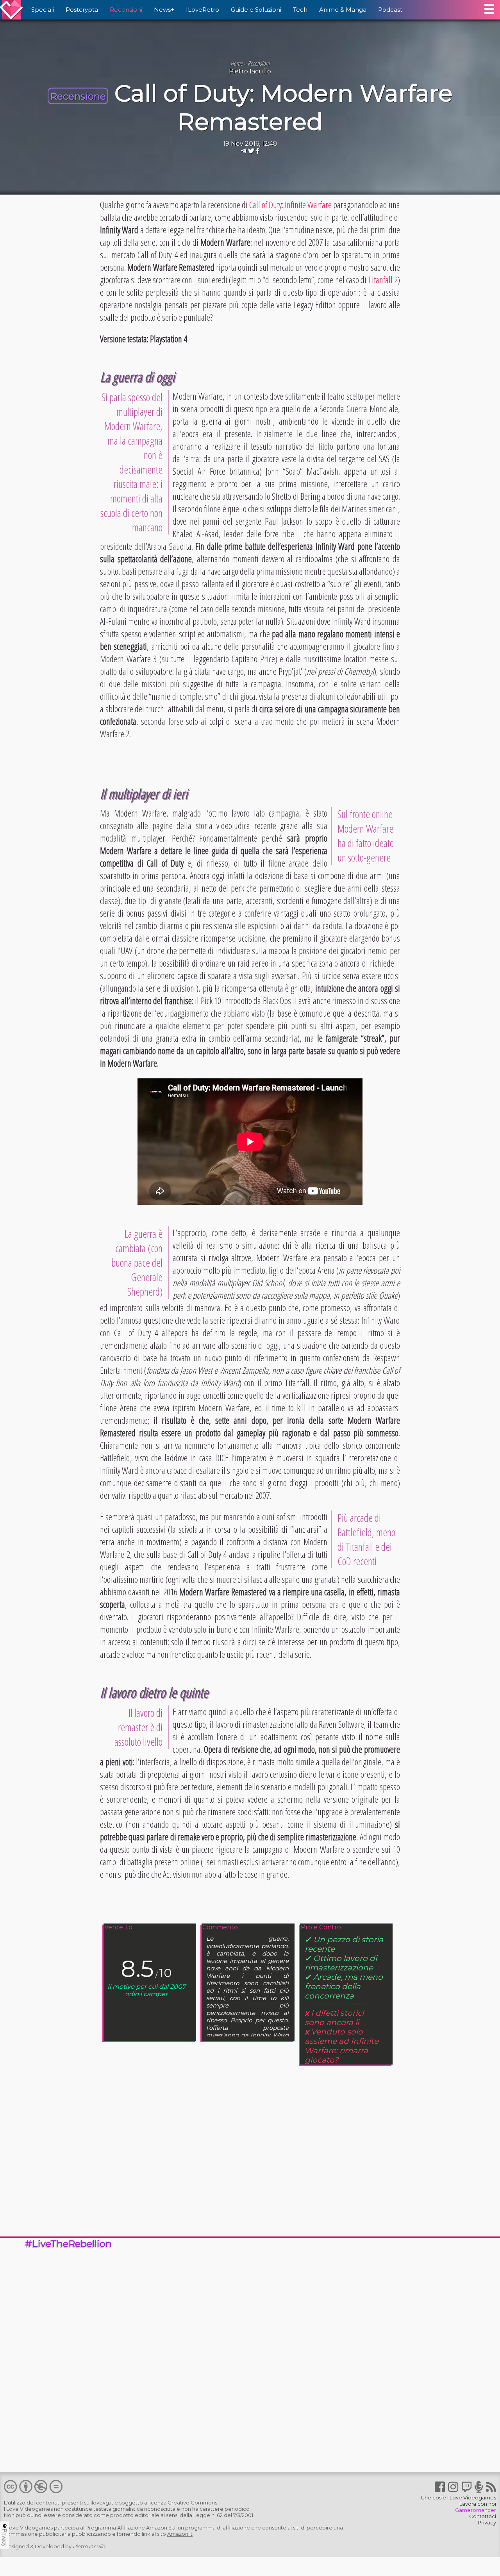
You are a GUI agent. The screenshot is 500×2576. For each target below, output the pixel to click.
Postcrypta (82, 10)
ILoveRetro (203, 10)
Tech (300, 10)
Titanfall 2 (383, 280)
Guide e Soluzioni (256, 10)
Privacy (487, 2522)
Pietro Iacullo (250, 71)
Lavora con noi (478, 2504)
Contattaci (483, 2516)
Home (237, 63)
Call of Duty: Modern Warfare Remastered (284, 107)
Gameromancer (476, 2510)
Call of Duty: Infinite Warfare (290, 205)
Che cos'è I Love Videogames (458, 2497)
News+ (164, 10)
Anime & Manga (343, 10)
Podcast (390, 10)
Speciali (43, 10)
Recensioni (126, 10)
